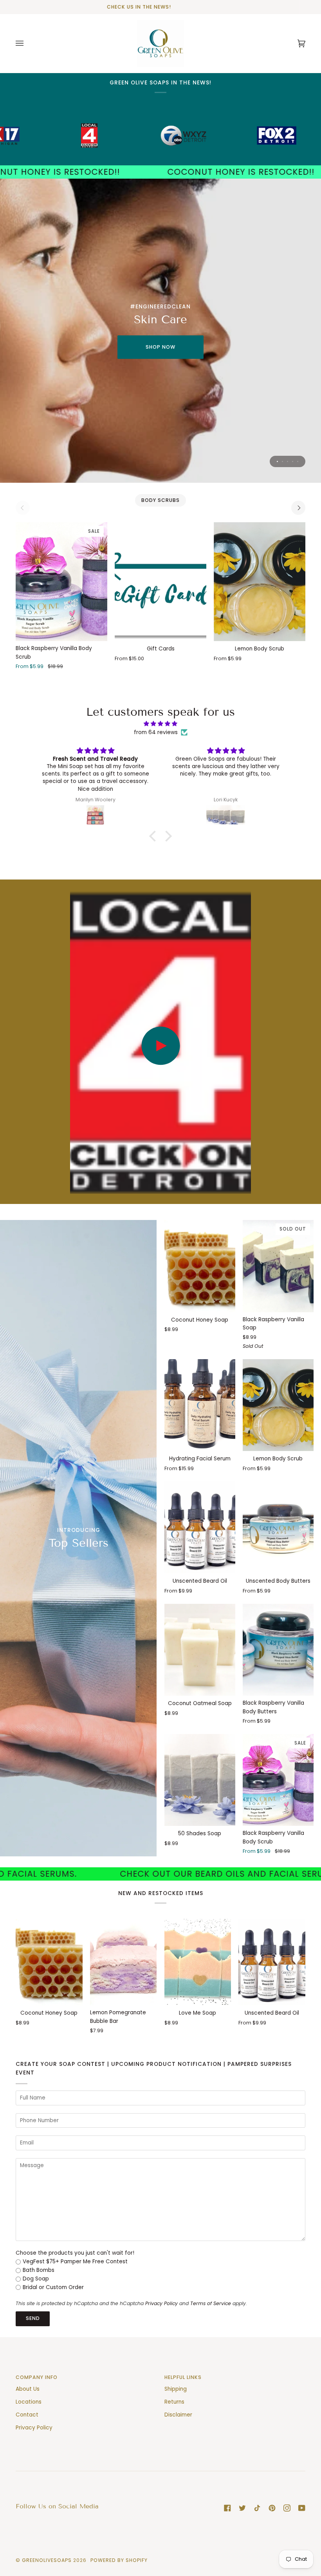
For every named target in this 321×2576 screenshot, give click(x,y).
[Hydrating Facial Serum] (200, 1405)
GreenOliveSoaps (47, 2560)
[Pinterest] (272, 2508)
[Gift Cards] (160, 582)
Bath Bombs (39, 2270)
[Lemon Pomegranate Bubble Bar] (124, 1962)
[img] (160, 724)
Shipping (176, 2389)
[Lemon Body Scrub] (260, 582)
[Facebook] (227, 2508)
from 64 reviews (156, 732)
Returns (174, 2402)
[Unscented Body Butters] (278, 1527)
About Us (28, 2389)
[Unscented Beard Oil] (200, 1527)
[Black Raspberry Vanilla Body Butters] (278, 1650)
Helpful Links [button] (183, 2377)
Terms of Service (211, 2303)
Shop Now (160, 347)
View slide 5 (298, 461)
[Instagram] (287, 2508)
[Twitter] (242, 2508)
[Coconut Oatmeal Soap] (200, 1650)
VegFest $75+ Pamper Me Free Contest (75, 2262)
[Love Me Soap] (198, 1962)
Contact (27, 2415)
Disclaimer (178, 2415)
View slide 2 (282, 461)
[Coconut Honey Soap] (200, 1266)
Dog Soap (36, 2279)
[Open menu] (27, 43)
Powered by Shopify (119, 2560)
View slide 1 (277, 461)
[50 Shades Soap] (200, 1780)
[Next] (298, 508)
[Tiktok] (257, 2508)
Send (33, 2318)
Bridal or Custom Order (53, 2287)
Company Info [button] (37, 2377)
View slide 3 (288, 461)
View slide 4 (293, 461)
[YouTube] (302, 2508)
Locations (29, 2402)
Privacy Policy (161, 2303)
